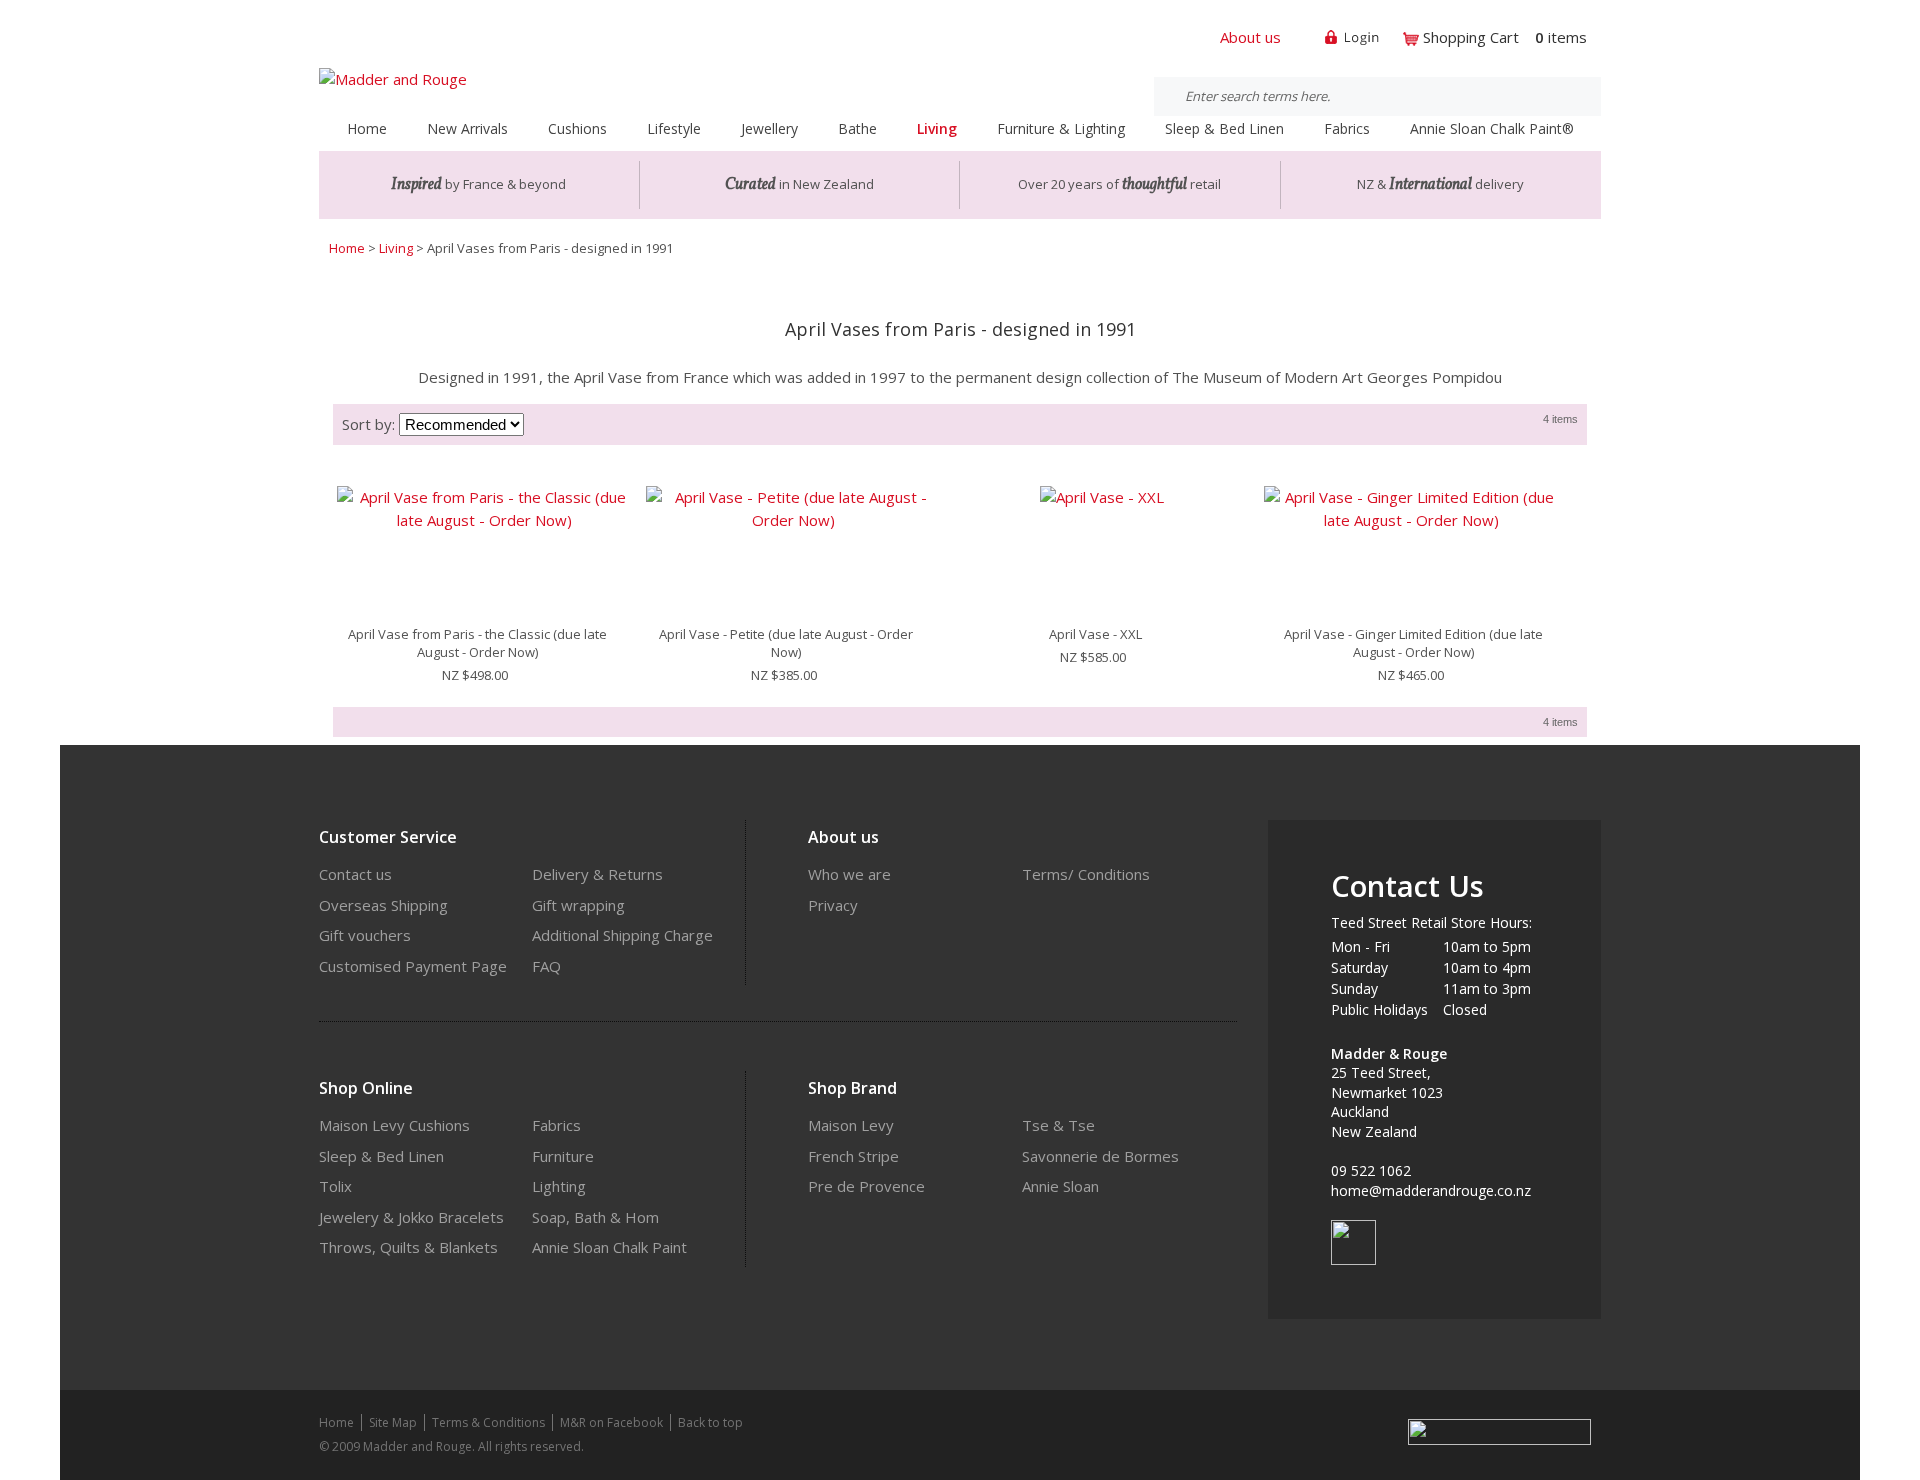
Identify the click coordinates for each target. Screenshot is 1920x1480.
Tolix (335, 1186)
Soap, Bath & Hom (595, 1217)
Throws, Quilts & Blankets (408, 1247)
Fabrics (556, 1125)
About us (1250, 37)
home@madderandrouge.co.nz (1431, 1190)
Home (367, 128)
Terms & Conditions (488, 1422)
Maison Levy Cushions (394, 1125)
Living (396, 248)
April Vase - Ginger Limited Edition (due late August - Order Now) (1413, 643)
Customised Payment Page (413, 966)
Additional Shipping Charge (622, 935)
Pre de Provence (866, 1186)
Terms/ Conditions (1086, 874)
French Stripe (853, 1156)
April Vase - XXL (1095, 634)
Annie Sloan (1060, 1186)
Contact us (355, 874)
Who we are (849, 874)
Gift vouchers (365, 935)
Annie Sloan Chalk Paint (609, 1247)
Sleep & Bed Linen (381, 1156)
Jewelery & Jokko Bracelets (411, 1217)
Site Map (393, 1422)
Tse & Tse (1058, 1125)
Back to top (710, 1422)
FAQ (546, 966)
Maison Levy (851, 1125)
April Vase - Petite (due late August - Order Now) (786, 643)
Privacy (833, 905)
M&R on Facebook (611, 1422)
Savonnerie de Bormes (1100, 1156)
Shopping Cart (1471, 37)
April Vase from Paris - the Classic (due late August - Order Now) (477, 643)
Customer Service (388, 837)
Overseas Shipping (383, 905)
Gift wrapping (578, 905)
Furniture (563, 1156)
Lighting (559, 1186)
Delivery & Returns (597, 874)
